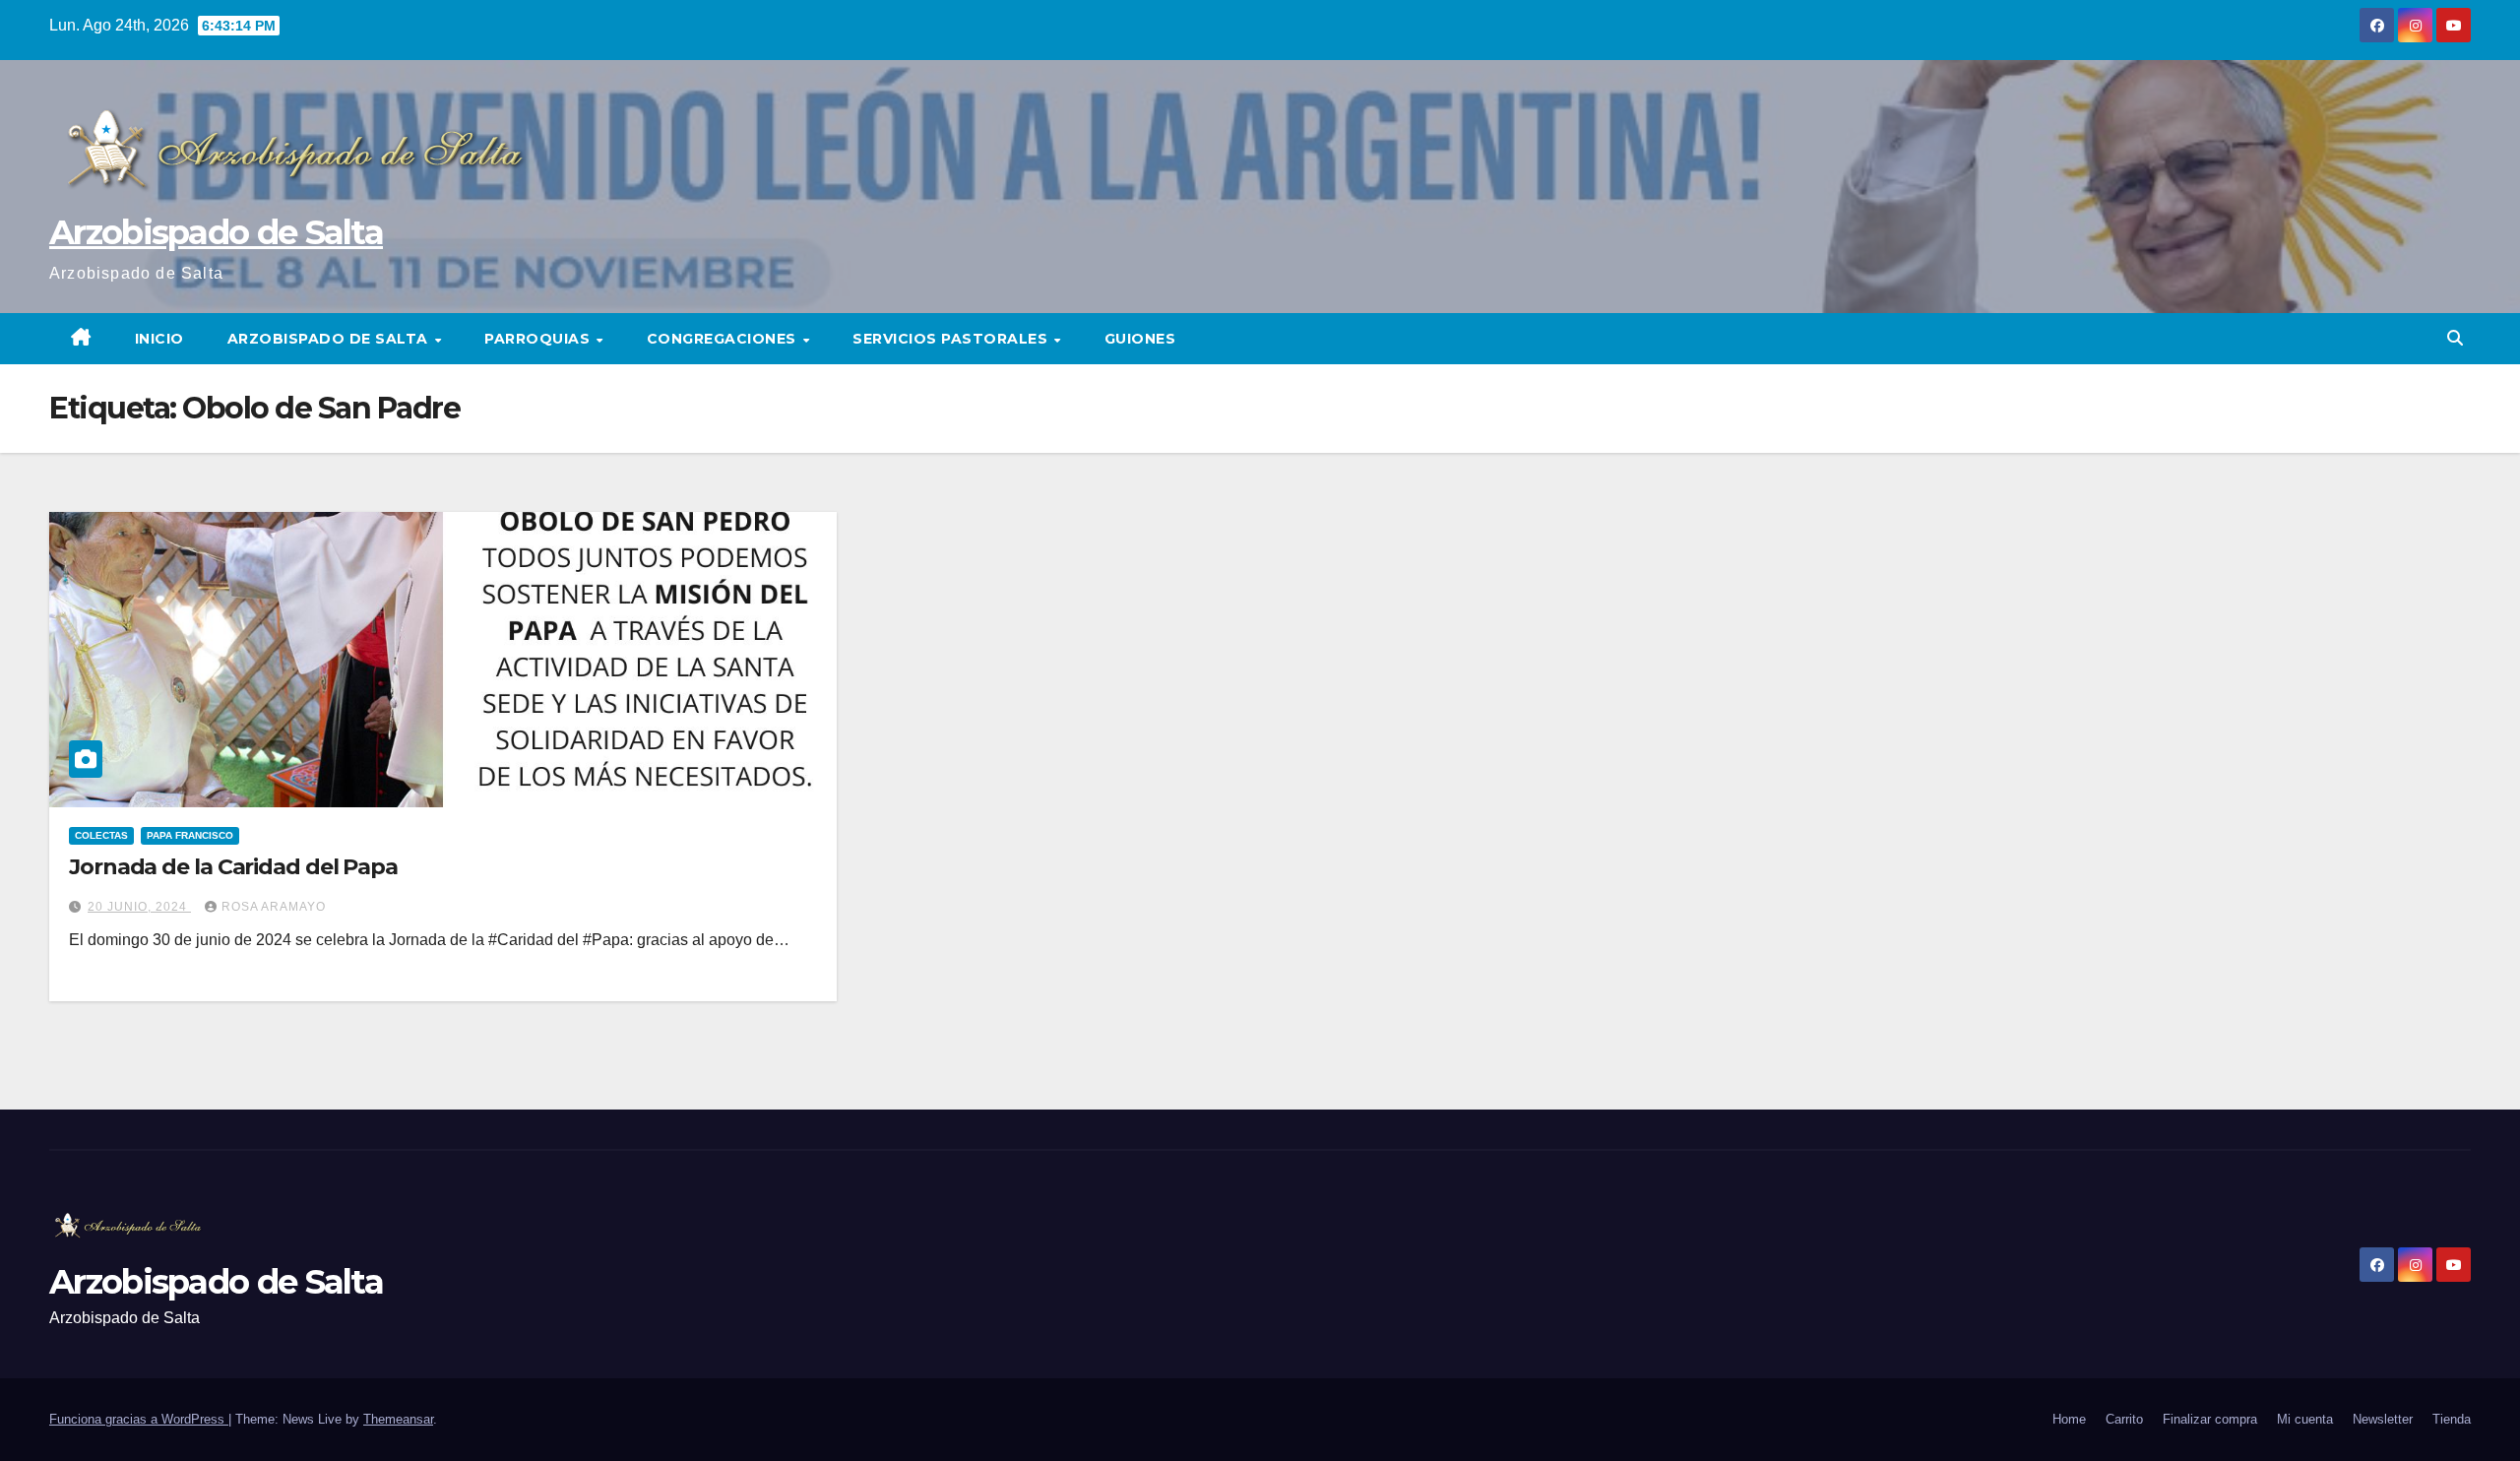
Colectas (101, 835)
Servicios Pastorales (952, 339)
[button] (2455, 338)
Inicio (159, 339)
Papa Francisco (190, 835)
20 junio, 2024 (139, 907)
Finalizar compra (2210, 1419)
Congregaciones (724, 339)
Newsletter (2383, 1419)
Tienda (2452, 1419)
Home (2069, 1419)
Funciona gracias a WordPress (139, 1419)
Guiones (1140, 339)
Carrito (2124, 1419)
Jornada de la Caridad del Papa (233, 867)
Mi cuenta (2305, 1419)
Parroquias (539, 339)
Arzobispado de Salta (216, 232)
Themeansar (398, 1419)
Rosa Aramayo (274, 907)
